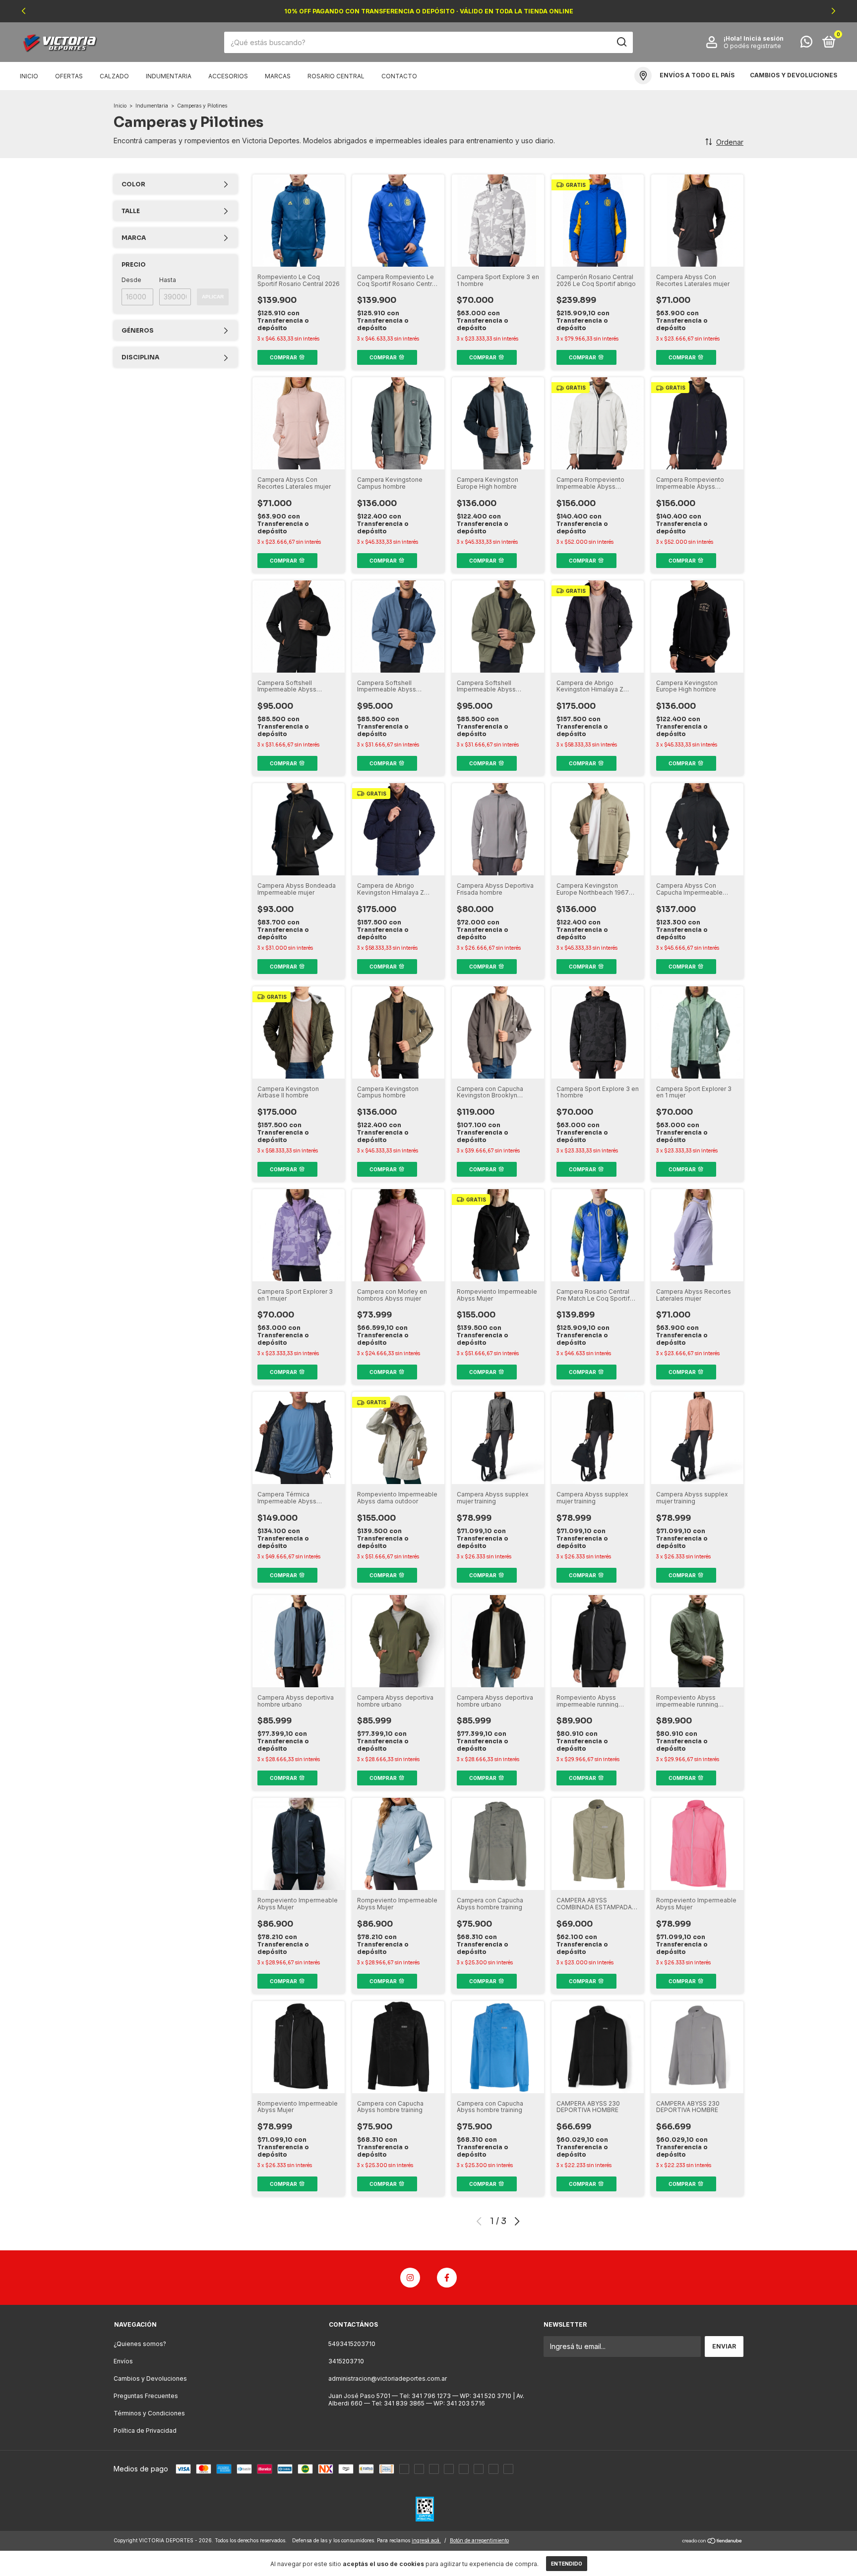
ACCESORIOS (228, 76)
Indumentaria (152, 106)
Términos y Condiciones (149, 2413)
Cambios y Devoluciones (150, 2378)
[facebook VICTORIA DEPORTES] (447, 2278)
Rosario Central (336, 76)
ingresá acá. (426, 2540)
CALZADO (114, 76)
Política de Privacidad (145, 2431)
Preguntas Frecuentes (146, 2396)
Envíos (123, 2361)
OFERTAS (69, 76)
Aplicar (213, 297)
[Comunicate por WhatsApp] (806, 44)
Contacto (399, 76)
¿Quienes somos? (140, 2344)
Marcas (278, 76)
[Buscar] (621, 42)
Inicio (29, 76)
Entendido (567, 2564)
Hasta (168, 280)
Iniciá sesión (764, 38)
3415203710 (346, 2361)
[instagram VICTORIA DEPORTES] (410, 2278)
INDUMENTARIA (169, 76)
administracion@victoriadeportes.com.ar (388, 2378)
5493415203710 (352, 2344)
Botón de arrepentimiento (479, 2540)
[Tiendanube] (712, 2542)
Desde (131, 280)
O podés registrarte (752, 46)
